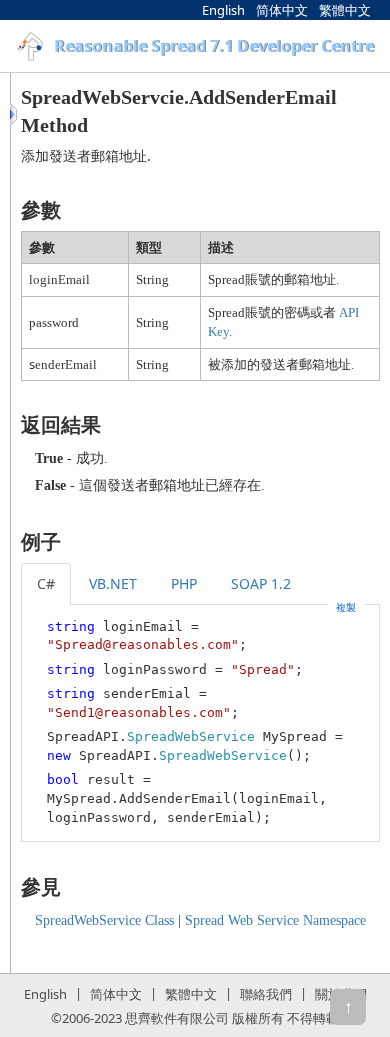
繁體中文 (345, 10)
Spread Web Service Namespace (275, 920)
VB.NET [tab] (113, 583)
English (223, 10)
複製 (346, 607)
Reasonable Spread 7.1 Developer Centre (214, 46)
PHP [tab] (184, 583)
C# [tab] (46, 583)
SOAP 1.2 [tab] (261, 583)
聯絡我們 (266, 994)
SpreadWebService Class (104, 920)
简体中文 (282, 10)
